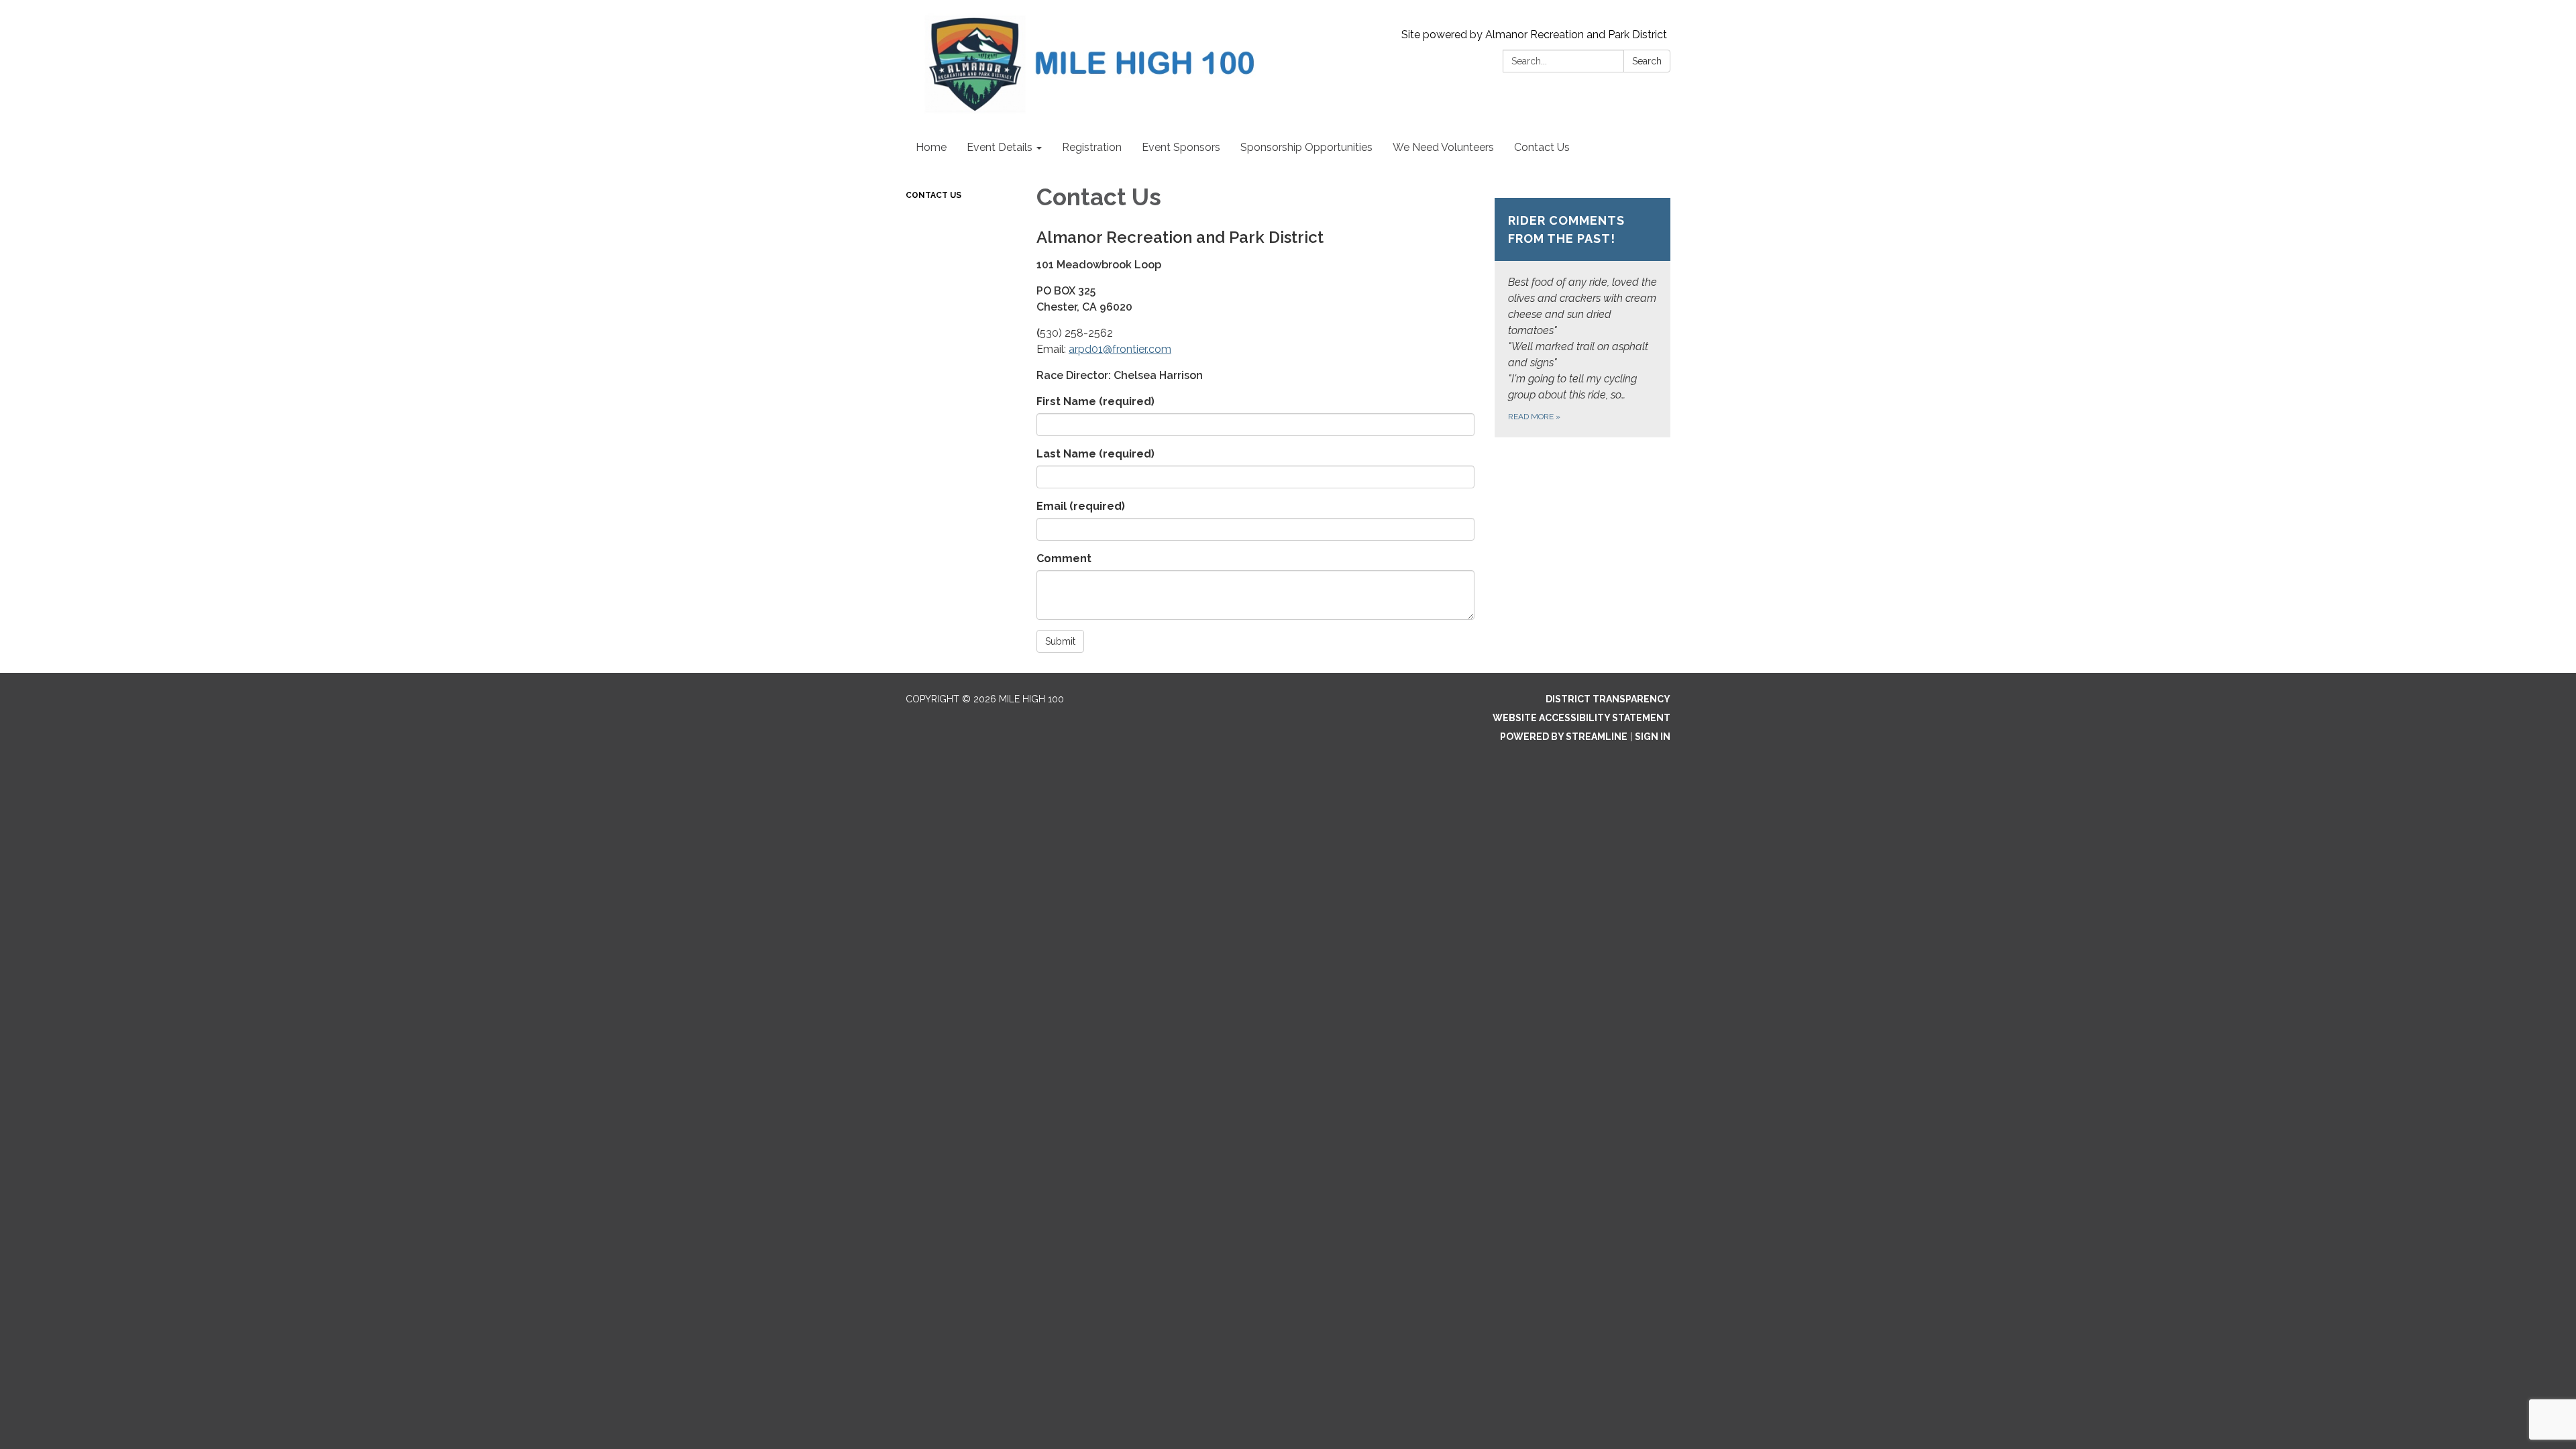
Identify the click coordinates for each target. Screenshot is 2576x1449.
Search (1647, 61)
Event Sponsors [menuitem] (1181, 147)
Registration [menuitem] (1092, 147)
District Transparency (1608, 699)
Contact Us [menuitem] (1542, 147)
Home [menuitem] (931, 147)
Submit (1060, 641)
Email (1081, 506)
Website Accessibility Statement (1581, 718)
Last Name (1095, 454)
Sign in (1653, 737)
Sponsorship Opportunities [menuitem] (1306, 147)
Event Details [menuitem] (1000, 147)
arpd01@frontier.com (1120, 349)
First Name (1095, 401)
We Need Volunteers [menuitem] (1443, 147)
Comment (1064, 558)
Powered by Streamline (1564, 737)
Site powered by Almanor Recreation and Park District (1534, 35)
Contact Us (933, 195)
